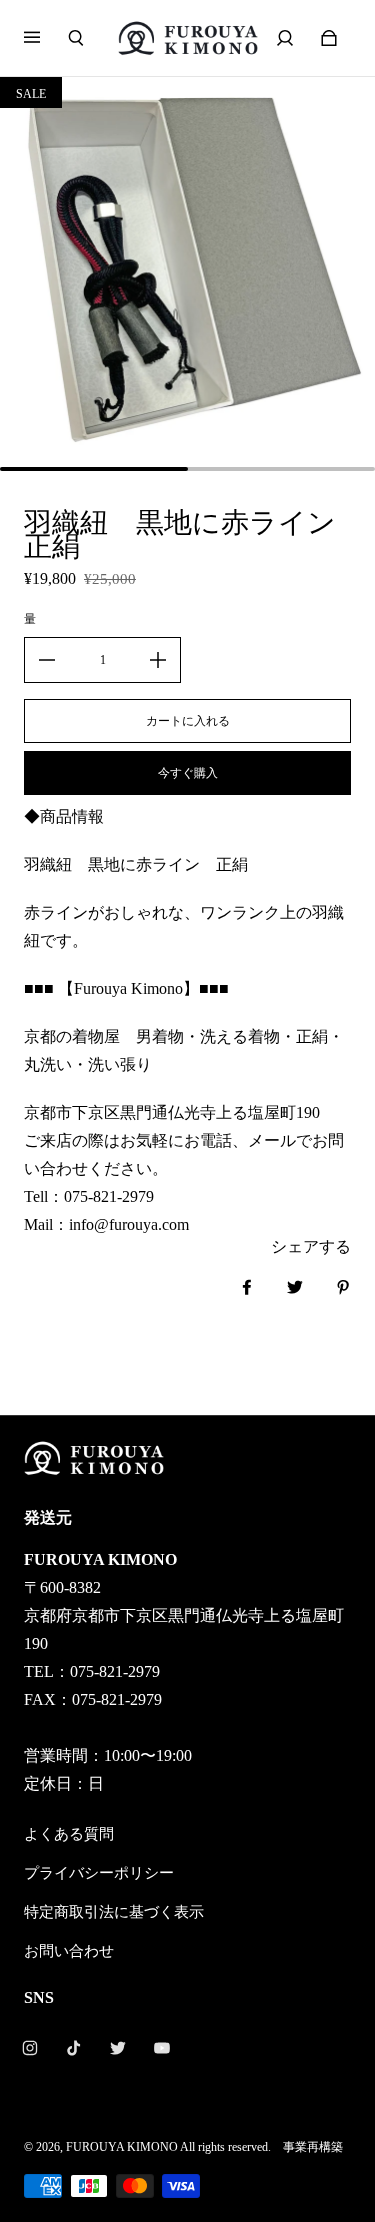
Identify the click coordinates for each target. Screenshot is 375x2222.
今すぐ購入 (188, 773)
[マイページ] (285, 38)
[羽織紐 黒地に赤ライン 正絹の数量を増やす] (158, 660)
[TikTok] (74, 2048)
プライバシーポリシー (99, 1872)
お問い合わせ (69, 1950)
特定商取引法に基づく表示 (114, 1911)
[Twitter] (118, 2048)
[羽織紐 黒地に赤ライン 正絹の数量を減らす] (47, 660)
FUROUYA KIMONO (122, 2147)
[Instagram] (30, 2048)
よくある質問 (69, 1833)
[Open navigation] (46, 38)
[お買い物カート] (329, 38)
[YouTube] (162, 2048)
